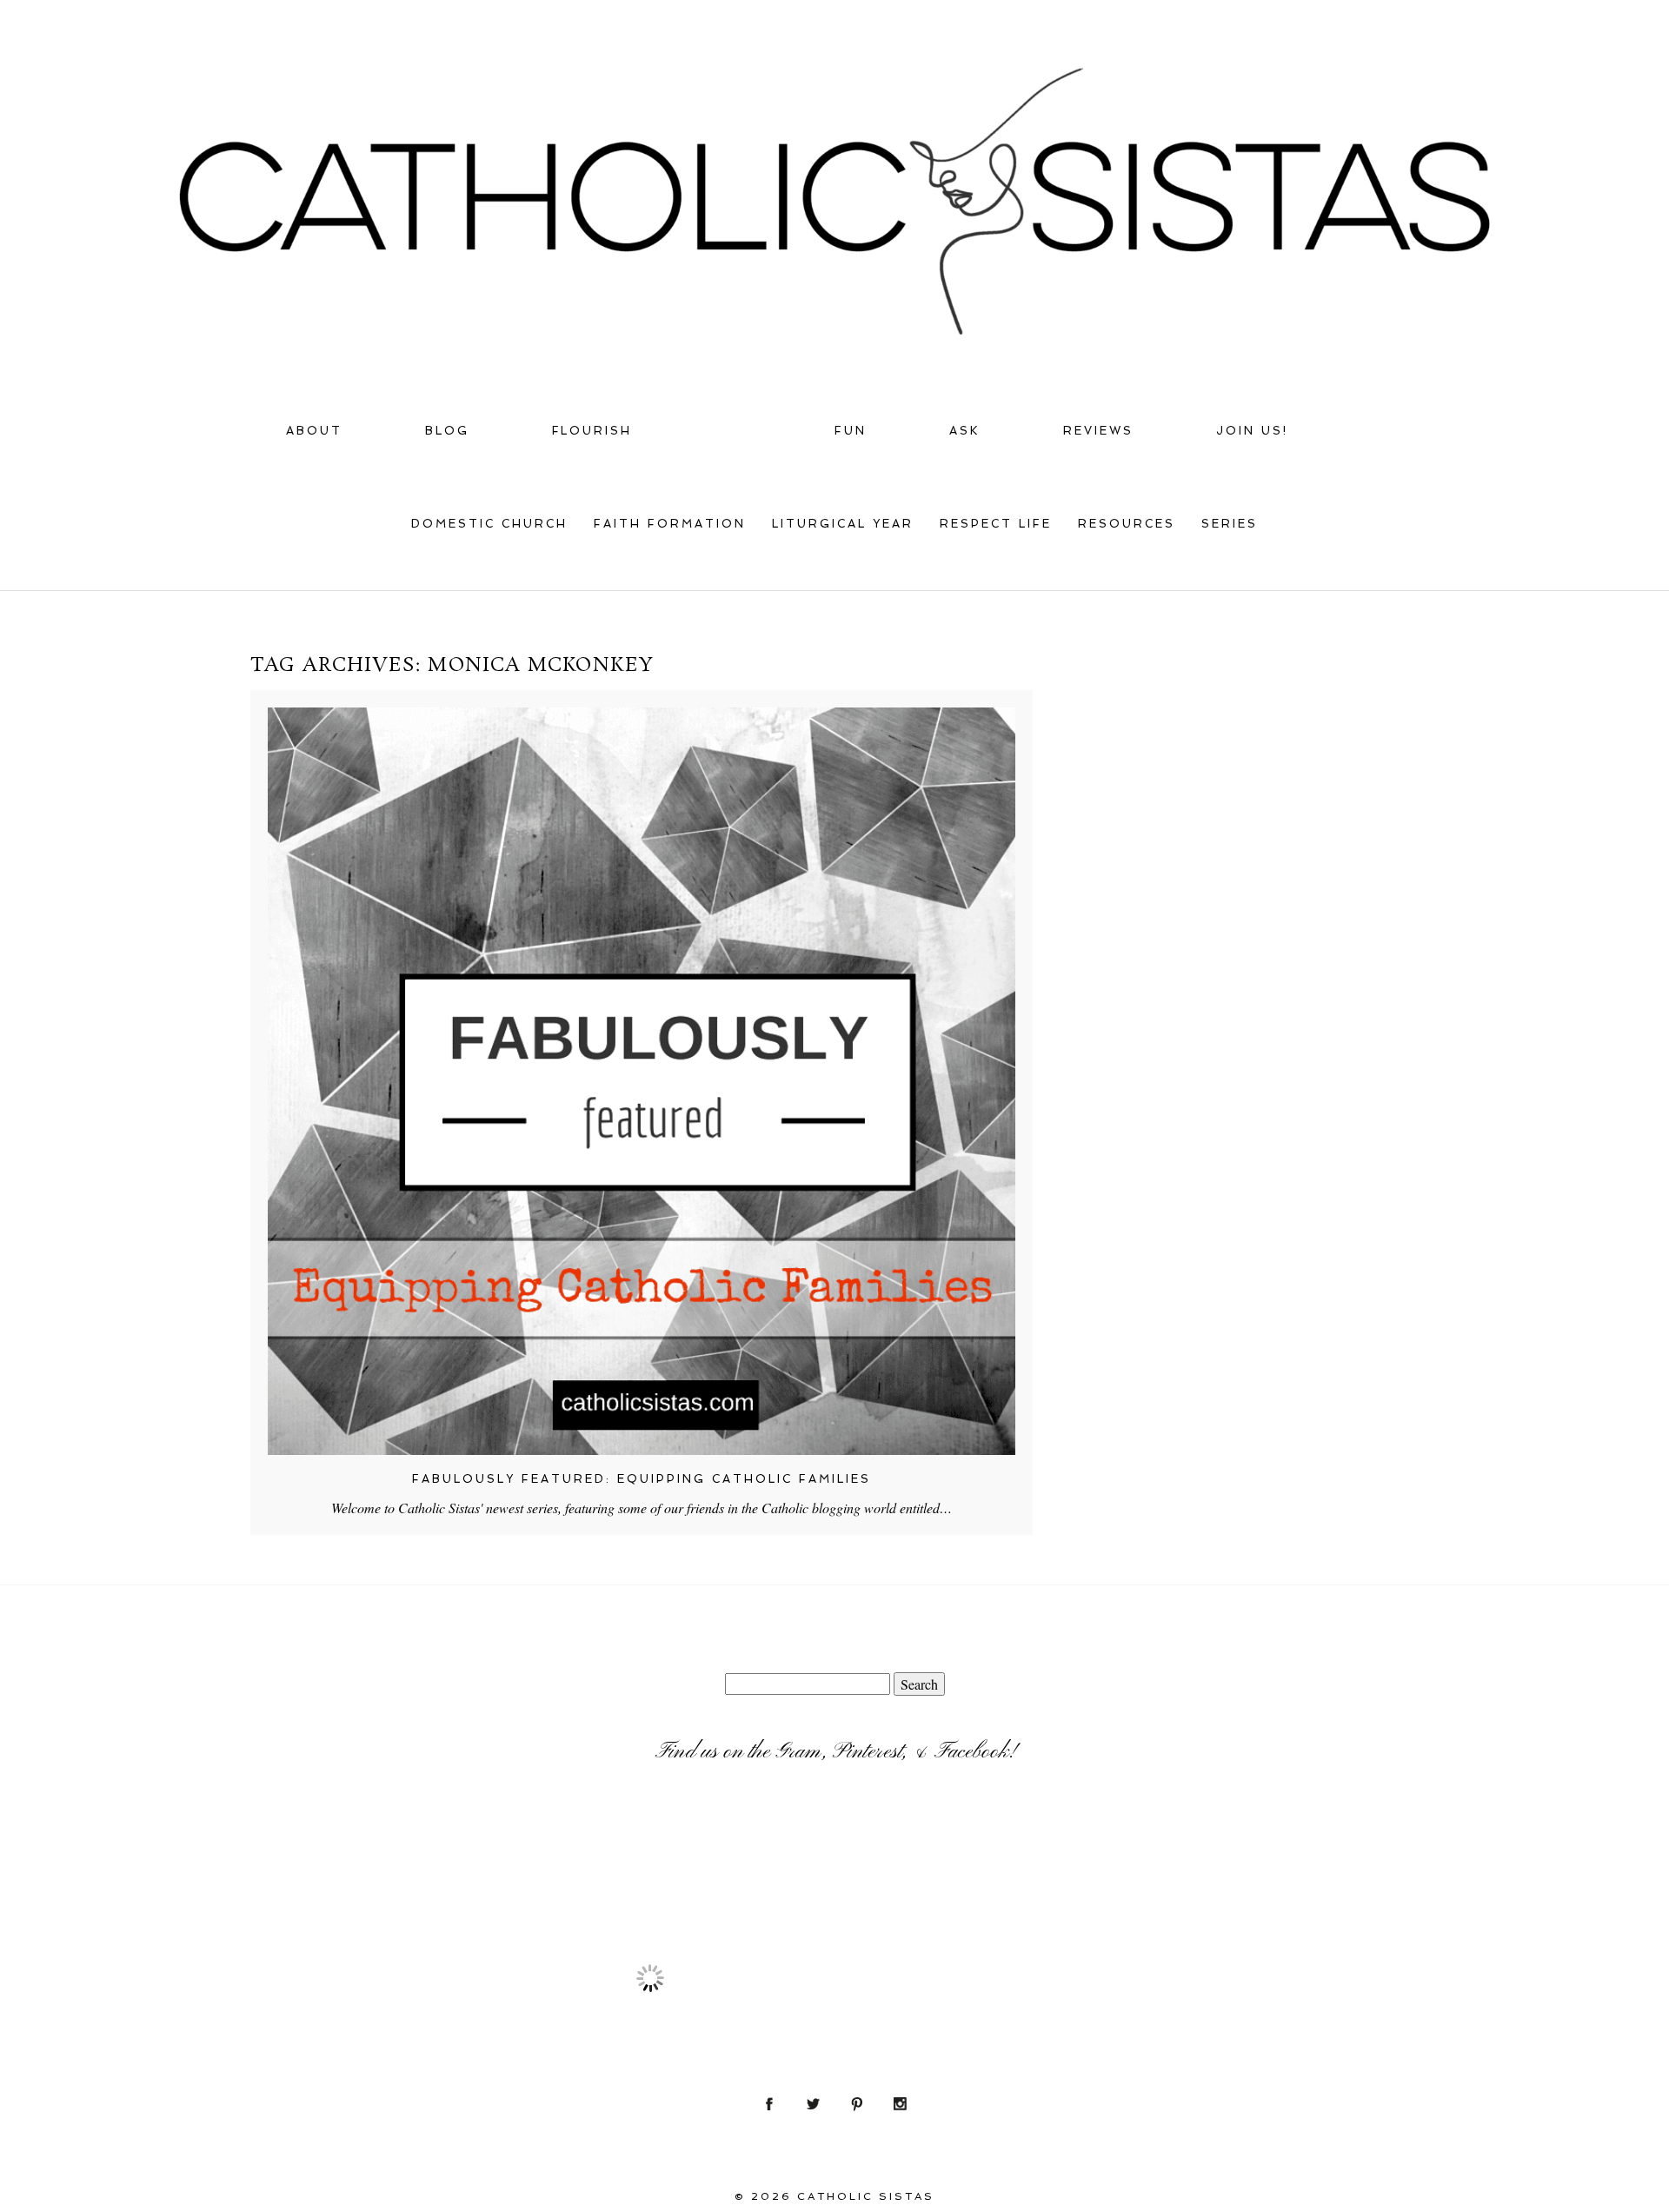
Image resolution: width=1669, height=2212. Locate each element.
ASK (965, 431)
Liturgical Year (843, 524)
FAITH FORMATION (670, 524)
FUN (851, 431)
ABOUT (314, 431)
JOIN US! (1252, 431)
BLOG (447, 431)
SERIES (1230, 524)
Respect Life (996, 524)
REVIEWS (1098, 431)
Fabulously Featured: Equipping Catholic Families (642, 1479)
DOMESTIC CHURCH (489, 524)
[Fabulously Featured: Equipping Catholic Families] (642, 1081)
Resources (1127, 524)
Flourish (592, 431)
